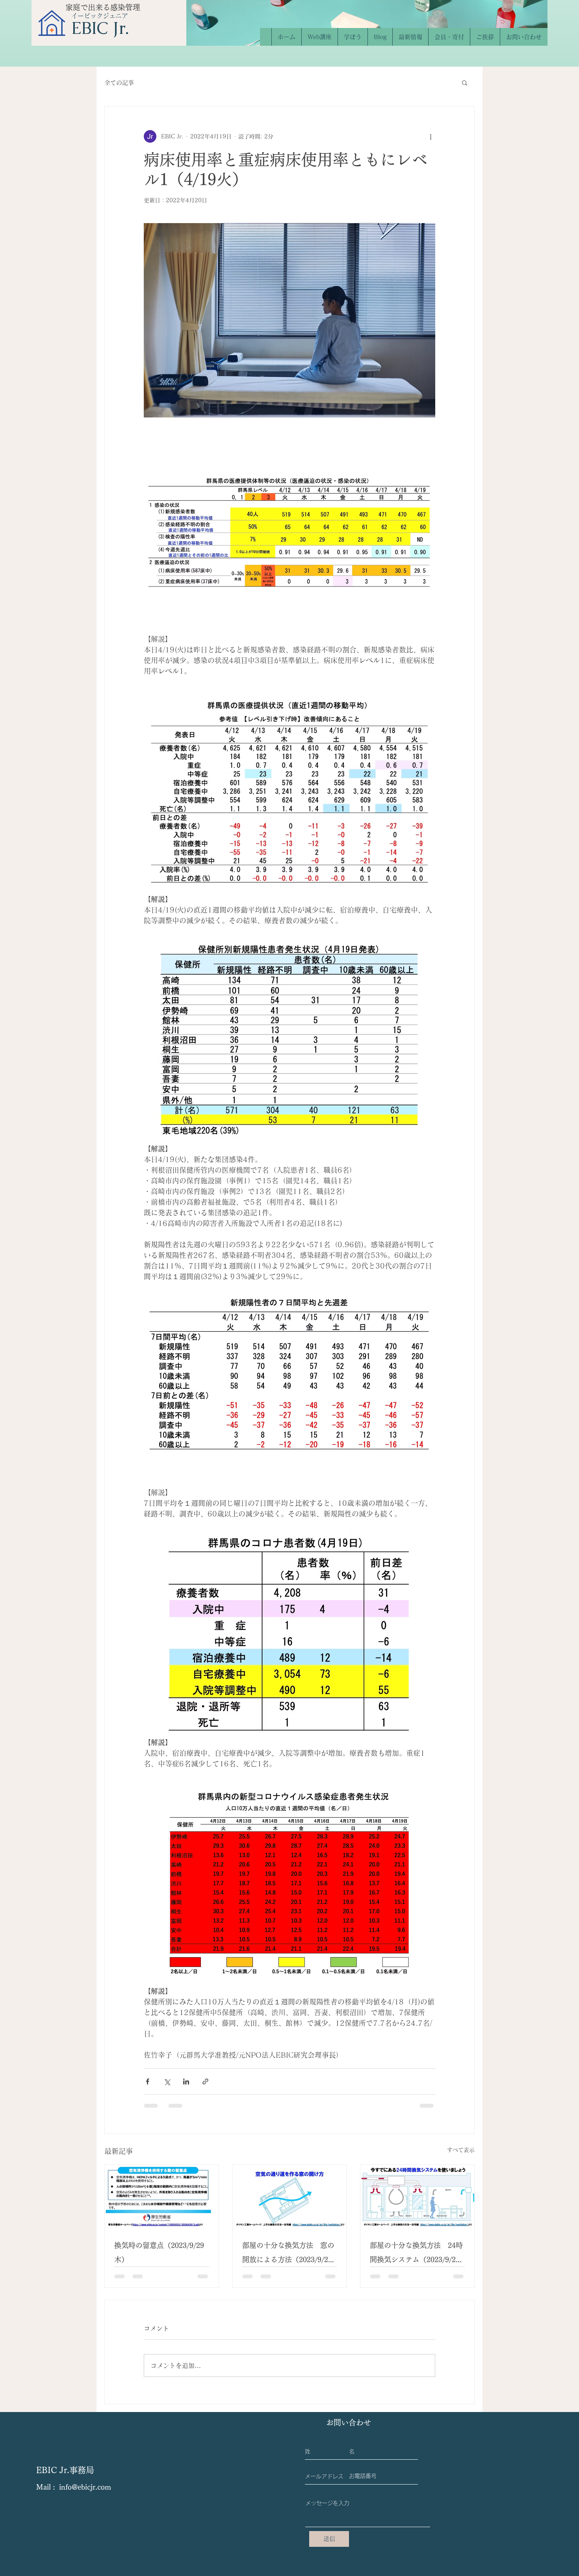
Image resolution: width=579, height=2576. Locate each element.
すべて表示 (461, 2150)
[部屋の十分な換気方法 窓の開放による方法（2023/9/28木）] (290, 2197)
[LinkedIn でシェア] (186, 2081)
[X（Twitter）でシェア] (167, 2081)
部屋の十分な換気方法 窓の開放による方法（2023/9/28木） (288, 2254)
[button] (465, 82)
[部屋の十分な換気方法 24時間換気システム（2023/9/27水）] (417, 2197)
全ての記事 (119, 83)
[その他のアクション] (431, 136)
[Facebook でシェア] (148, 2081)
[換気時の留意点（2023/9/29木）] (162, 2197)
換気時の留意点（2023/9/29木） (159, 2252)
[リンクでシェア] (205, 2081)
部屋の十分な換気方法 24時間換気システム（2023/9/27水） (416, 2254)
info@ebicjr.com (85, 2493)
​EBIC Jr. (100, 28)
